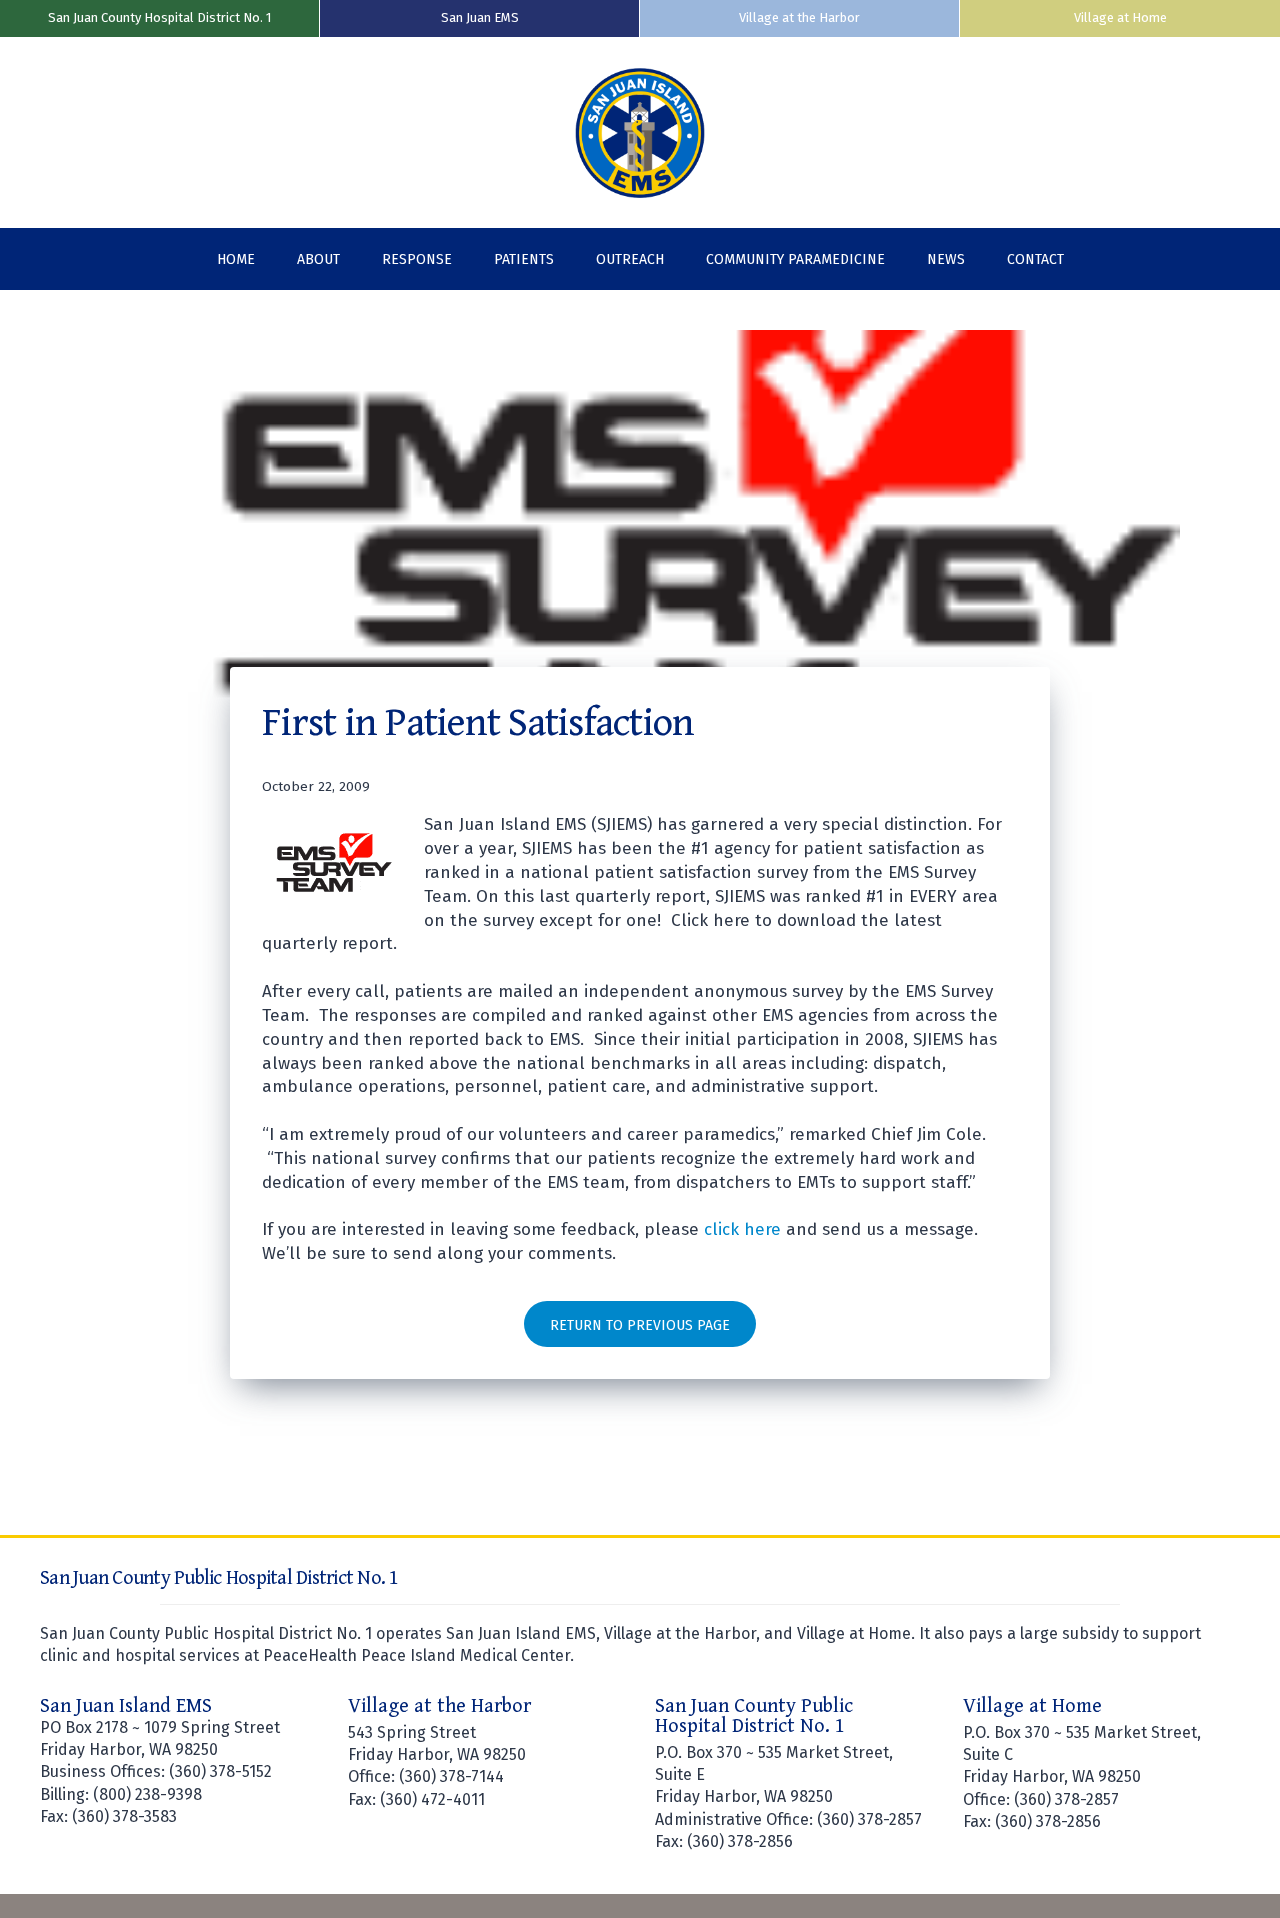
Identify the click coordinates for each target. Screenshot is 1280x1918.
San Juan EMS (480, 17)
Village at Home (1120, 17)
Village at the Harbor (799, 17)
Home (236, 259)
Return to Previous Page (640, 1325)
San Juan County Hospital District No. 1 (159, 17)
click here (742, 1229)
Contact (1035, 259)
